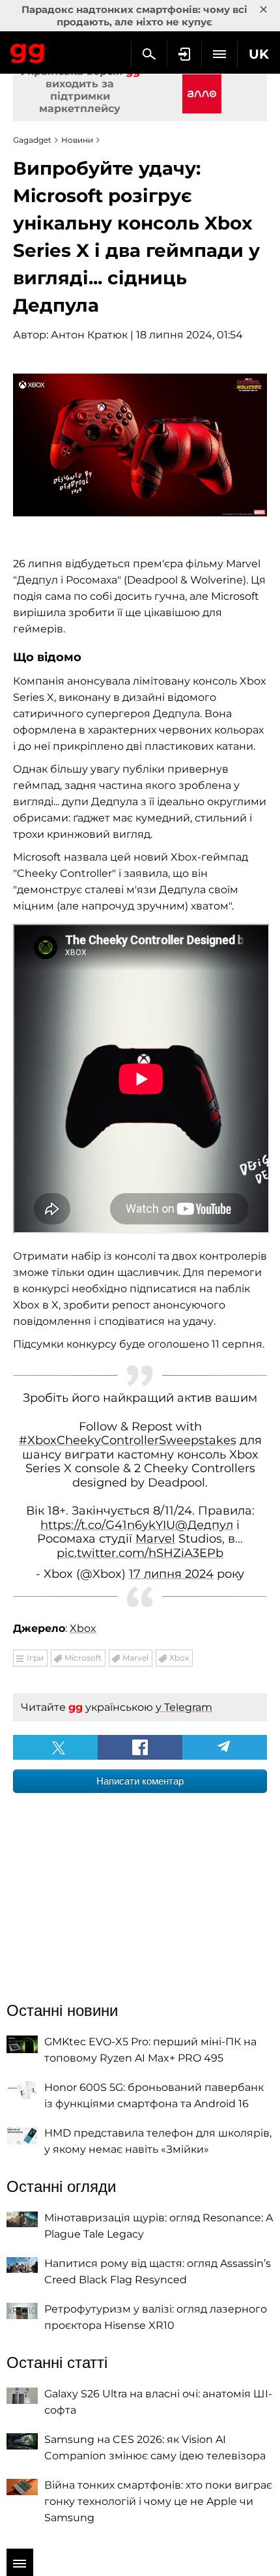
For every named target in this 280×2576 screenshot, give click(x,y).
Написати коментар (140, 1781)
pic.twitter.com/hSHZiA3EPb (140, 1553)
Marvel (155, 1539)
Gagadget (28, 51)
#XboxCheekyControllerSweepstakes (128, 1440)
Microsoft (83, 1658)
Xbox (83, 1628)
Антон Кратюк (89, 335)
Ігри (35, 1658)
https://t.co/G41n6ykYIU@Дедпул (137, 1525)
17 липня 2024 (171, 1574)
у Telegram (184, 1707)
